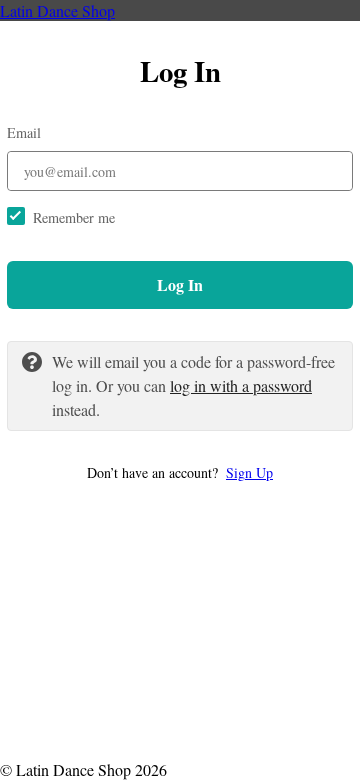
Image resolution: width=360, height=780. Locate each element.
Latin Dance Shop (57, 10)
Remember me (74, 217)
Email (24, 132)
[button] (180, 472)
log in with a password (241, 385)
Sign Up (249, 472)
